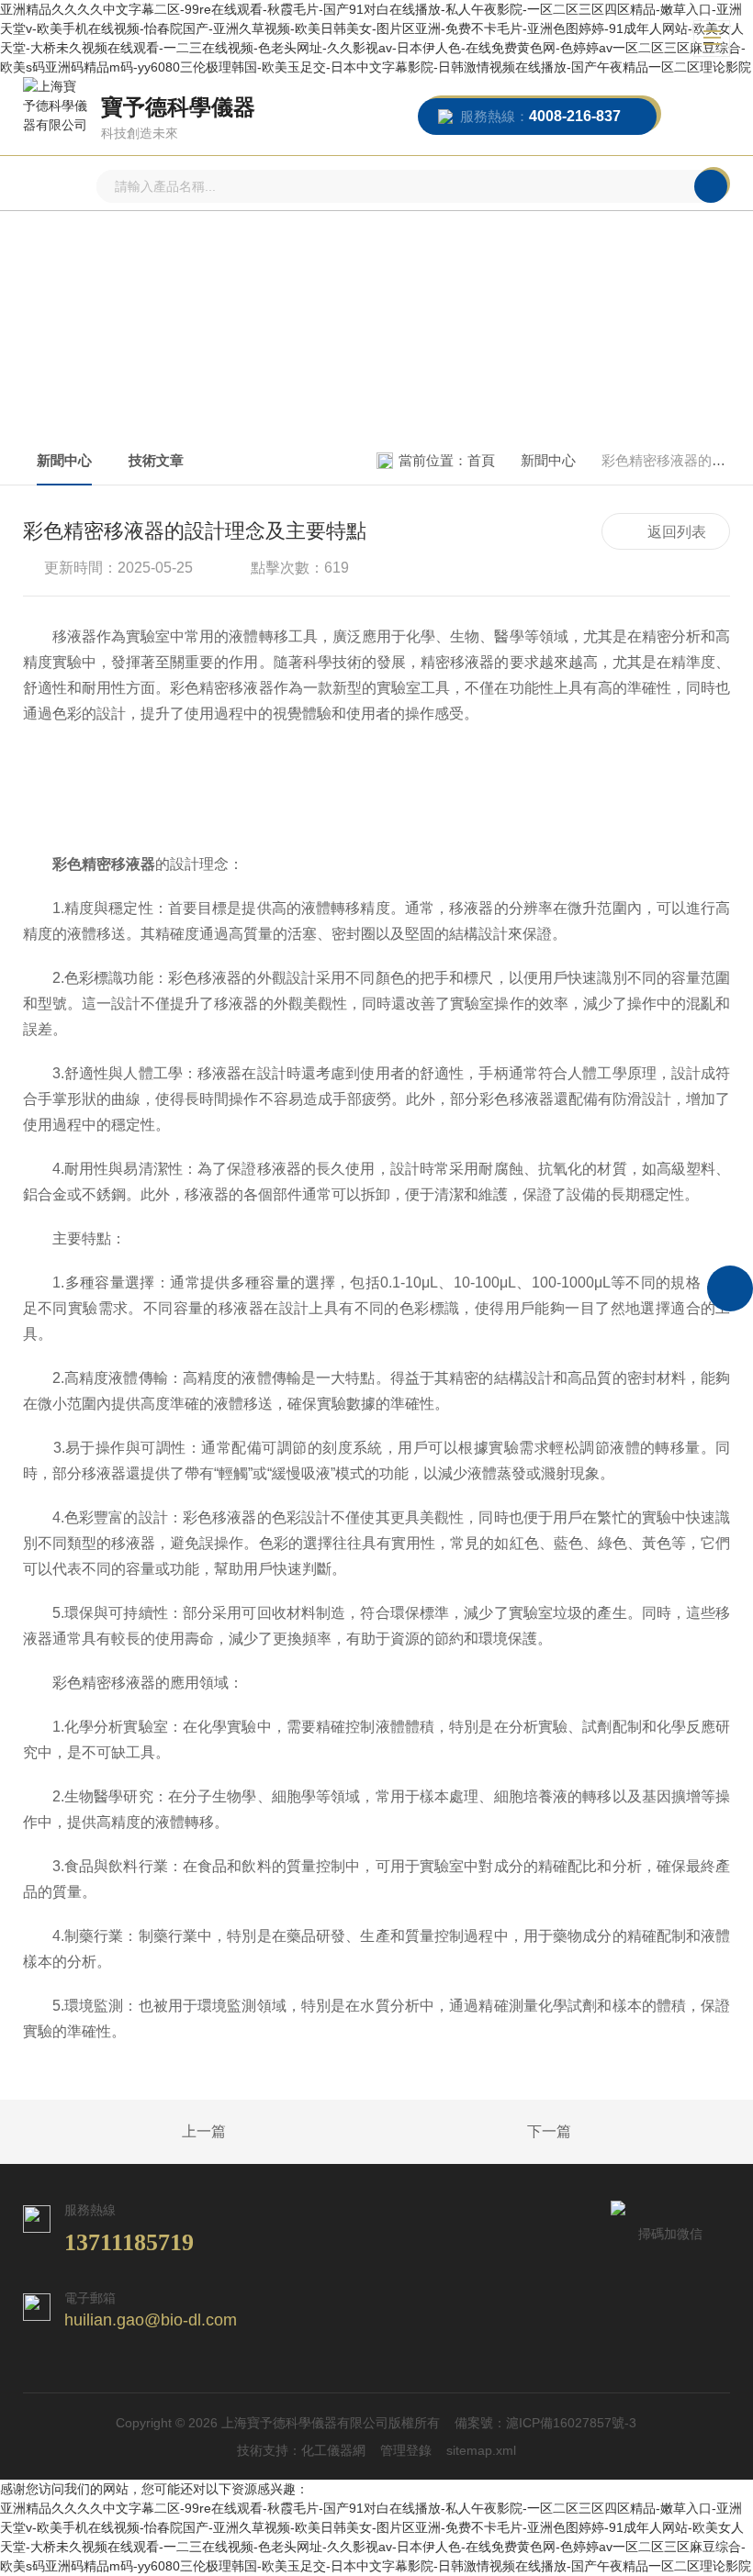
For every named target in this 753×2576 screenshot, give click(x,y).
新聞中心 (64, 460)
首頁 (481, 460)
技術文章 (156, 460)
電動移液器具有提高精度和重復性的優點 (591, 2133)
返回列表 (677, 532)
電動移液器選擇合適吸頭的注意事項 (162, 2133)
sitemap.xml (481, 2450)
